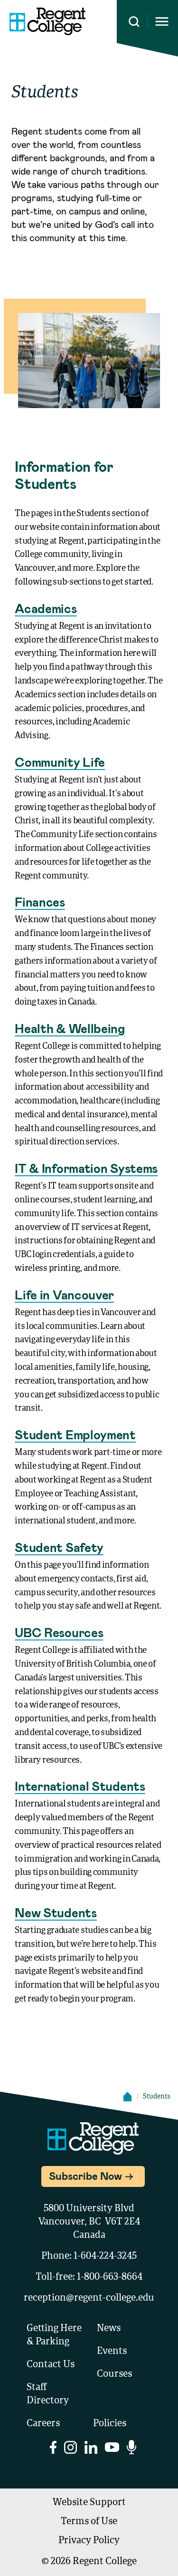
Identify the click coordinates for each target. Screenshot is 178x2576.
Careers (43, 2424)
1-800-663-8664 (110, 2277)
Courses (114, 2374)
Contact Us (51, 2365)
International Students (80, 1786)
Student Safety (59, 1547)
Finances (40, 902)
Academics (46, 608)
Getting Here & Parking (54, 2335)
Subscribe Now (85, 2176)
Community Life (60, 762)
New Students (56, 1912)
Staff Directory (48, 2394)
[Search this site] (134, 22)
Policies (110, 2424)
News (109, 2329)
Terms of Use (89, 2522)
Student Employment (75, 1434)
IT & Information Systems (86, 1168)
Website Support (89, 2503)
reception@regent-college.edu (89, 2298)
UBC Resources (59, 1632)
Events (112, 2352)
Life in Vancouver (64, 1294)
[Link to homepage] (47, 21)
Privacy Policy (89, 2541)
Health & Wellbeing (70, 1028)
